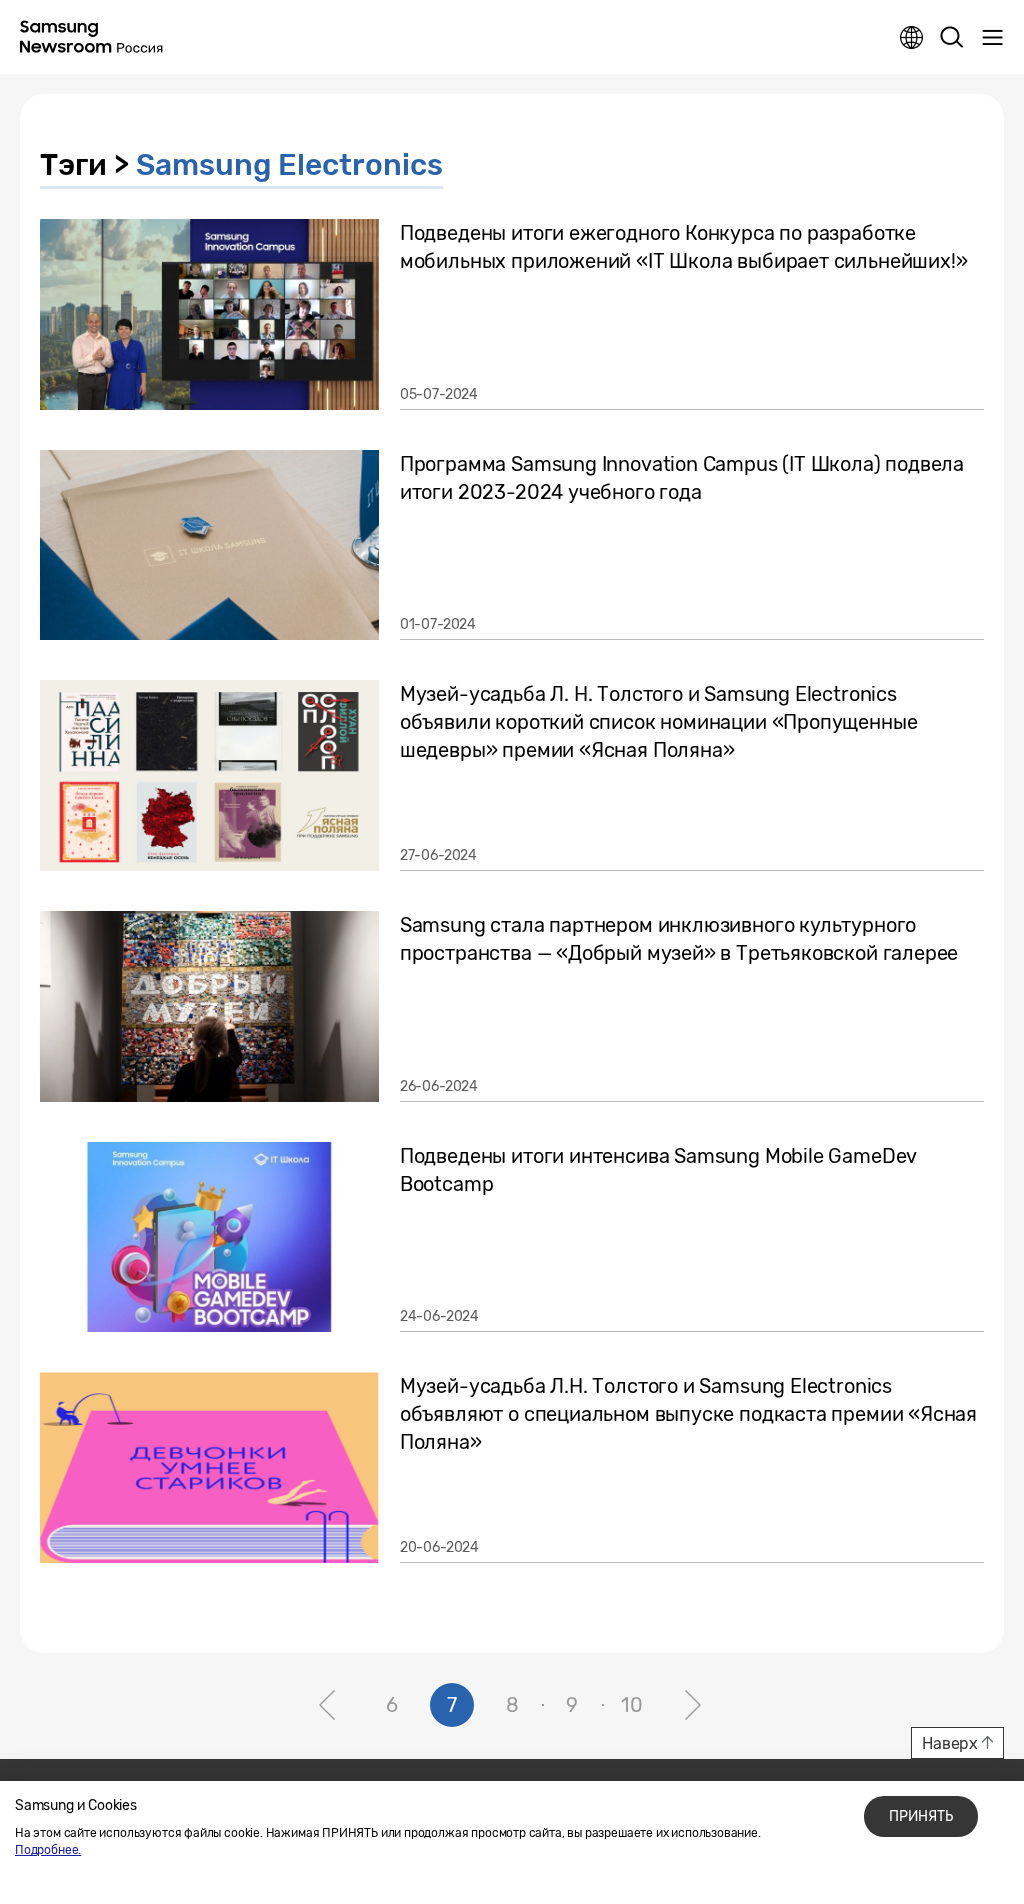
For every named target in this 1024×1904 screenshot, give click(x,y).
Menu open (992, 38)
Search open (952, 38)
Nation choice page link (912, 38)
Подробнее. (48, 1850)
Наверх (950, 1743)
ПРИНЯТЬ (921, 1816)
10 (632, 1705)
